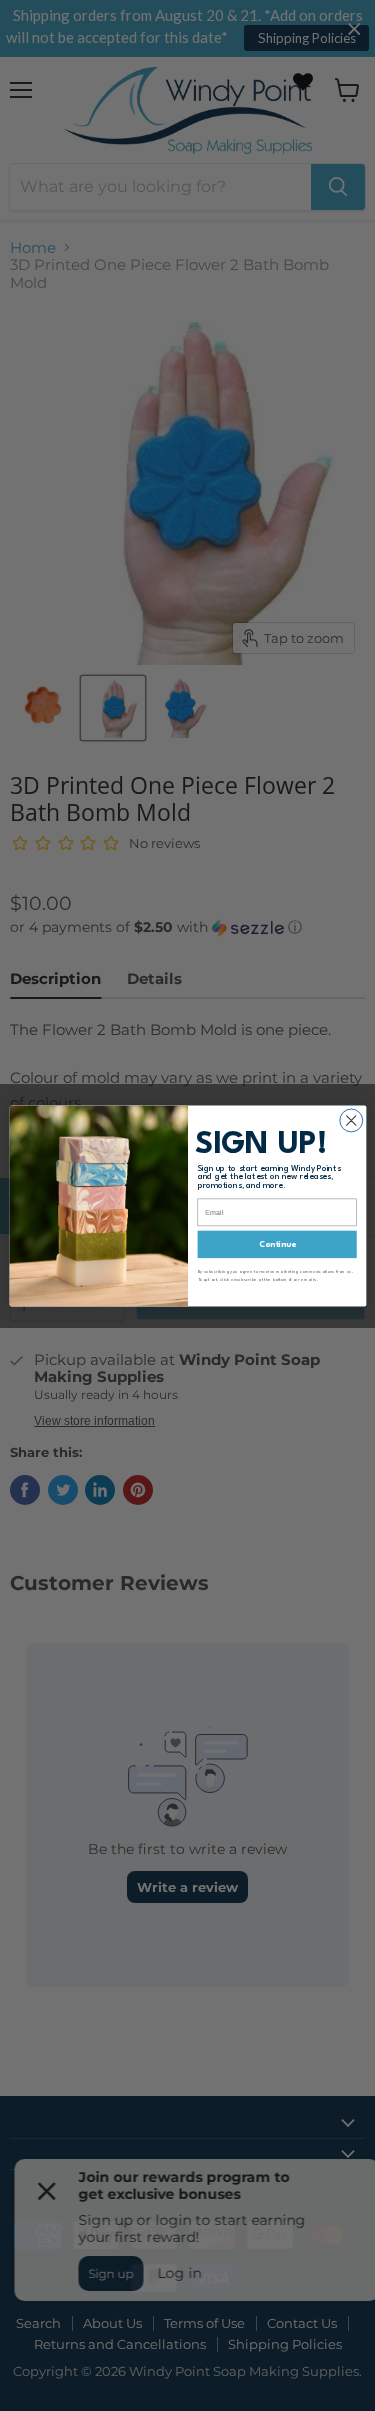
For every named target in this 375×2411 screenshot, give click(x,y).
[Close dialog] (350, 1120)
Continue (276, 1244)
